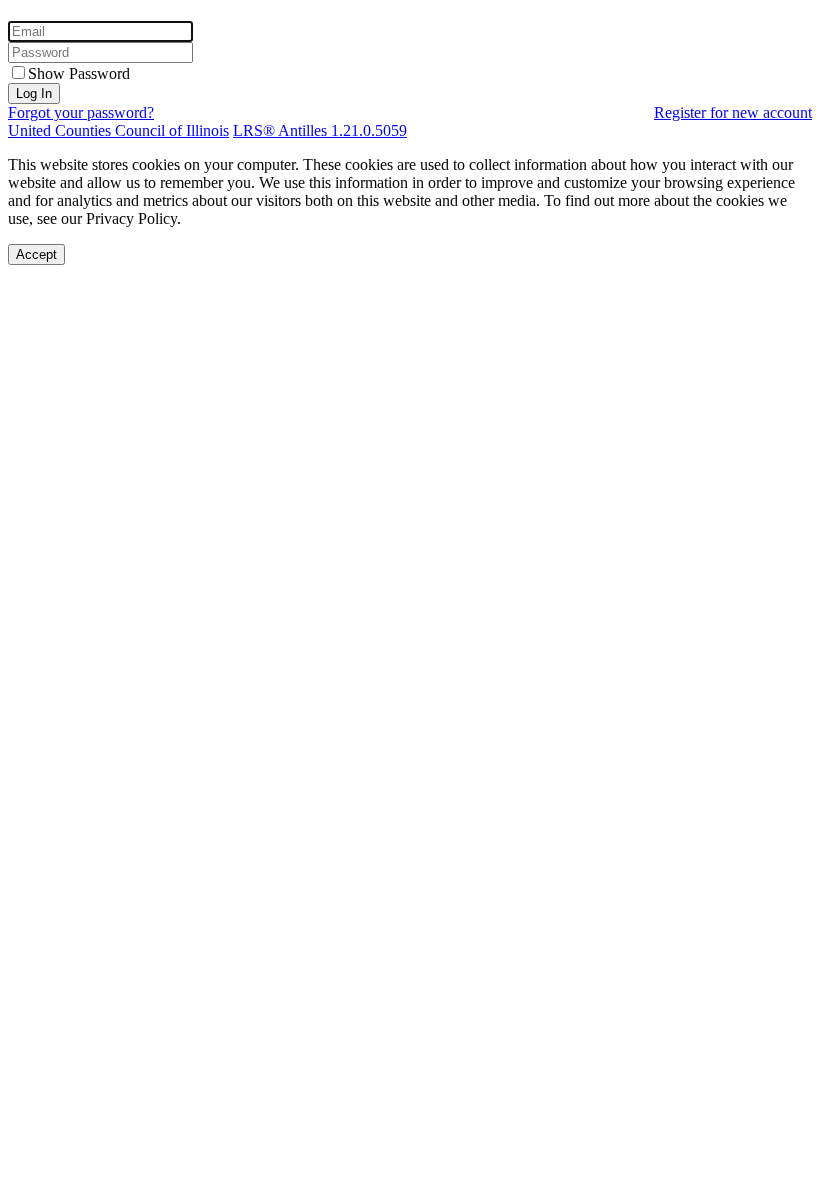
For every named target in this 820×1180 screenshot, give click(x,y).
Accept (36, 254)
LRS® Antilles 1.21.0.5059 (320, 130)
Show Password (79, 73)
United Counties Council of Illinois (118, 130)
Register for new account (733, 112)
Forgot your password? (81, 112)
